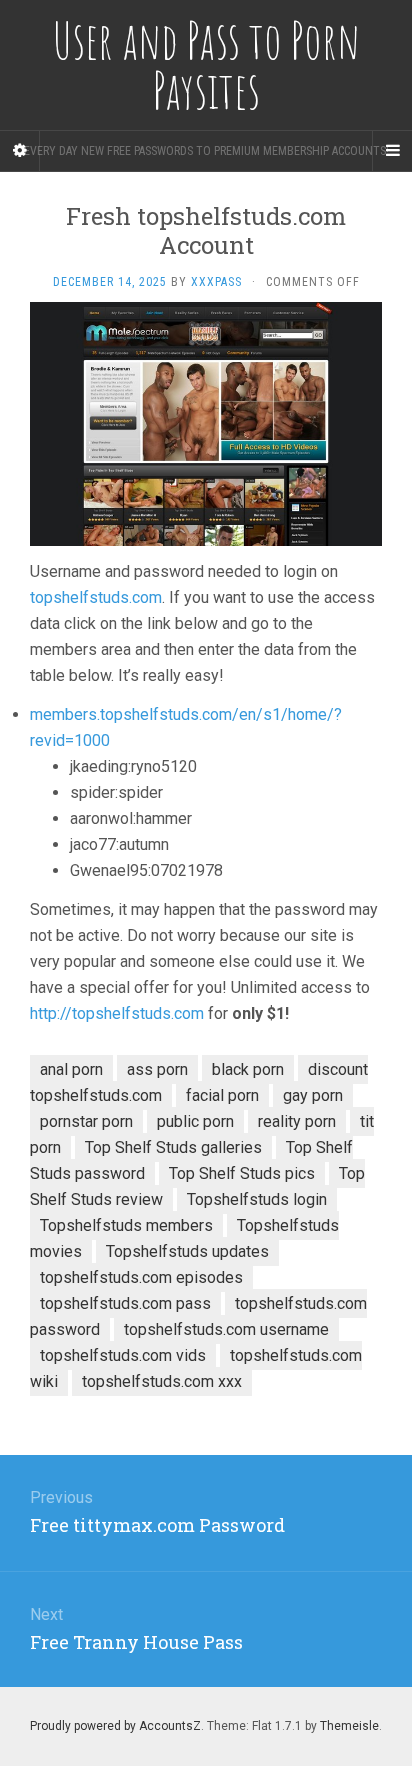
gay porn (313, 1095)
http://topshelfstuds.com (117, 1013)
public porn (195, 1121)
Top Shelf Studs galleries (173, 1147)
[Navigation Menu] (392, 151)
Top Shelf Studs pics (242, 1173)
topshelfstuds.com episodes (141, 1277)
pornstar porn (86, 1121)
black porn (248, 1069)
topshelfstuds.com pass (125, 1303)
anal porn (71, 1069)
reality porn (297, 1121)
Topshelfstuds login (257, 1199)
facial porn (222, 1095)
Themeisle (349, 1726)
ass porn (157, 1069)
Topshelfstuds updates (187, 1251)
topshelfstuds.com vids (123, 1355)
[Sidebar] (20, 151)
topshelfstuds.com (96, 597)
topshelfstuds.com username (226, 1329)
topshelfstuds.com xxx (162, 1381)
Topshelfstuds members (126, 1225)
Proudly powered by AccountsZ (115, 1726)
